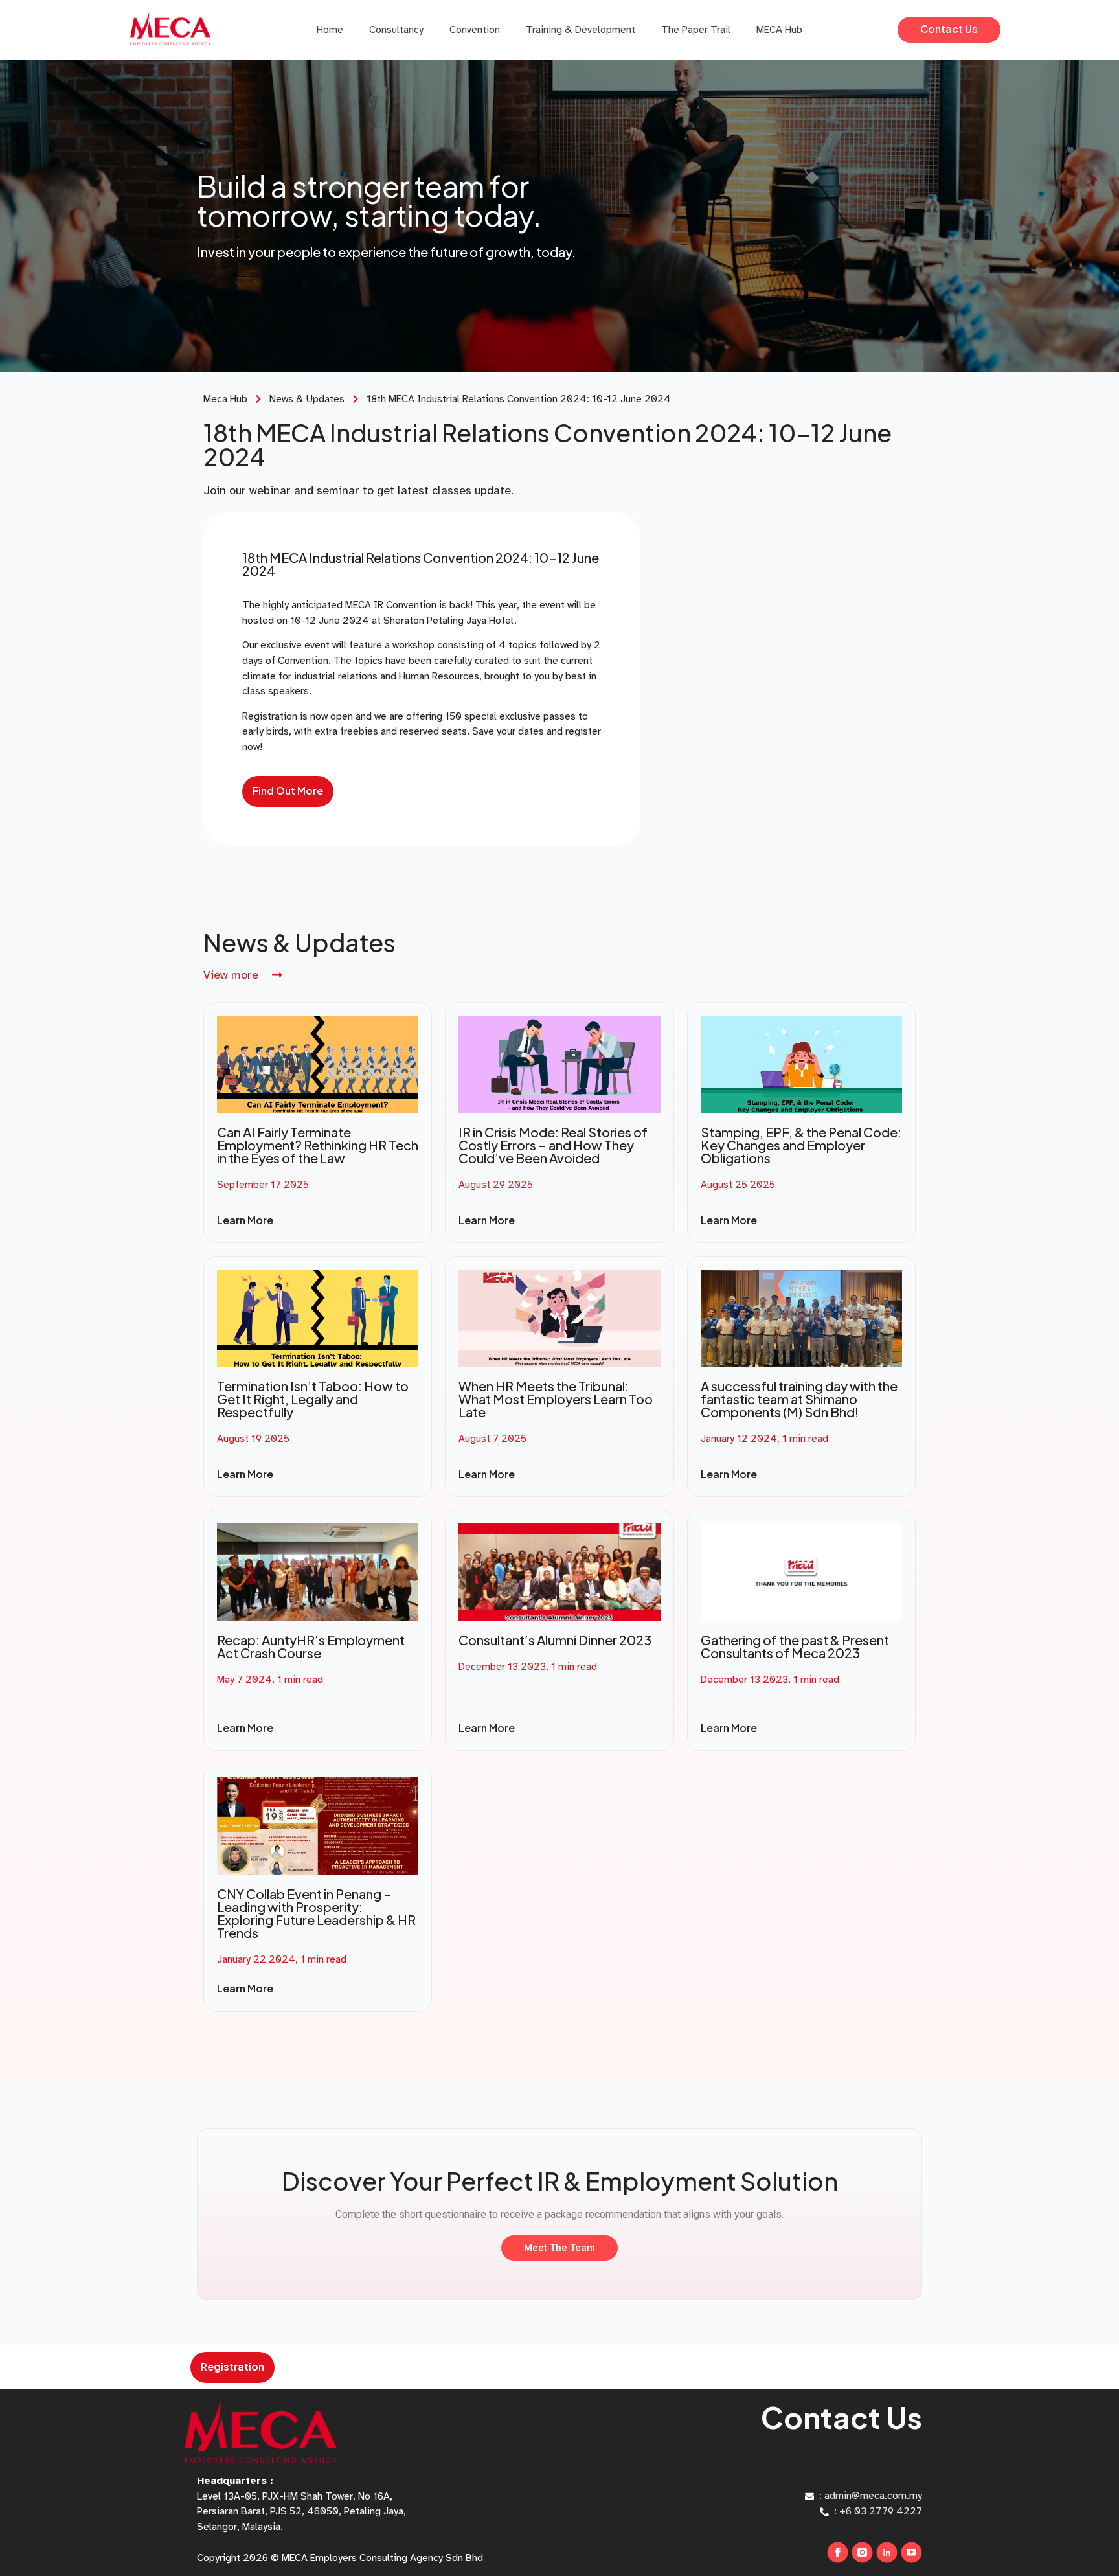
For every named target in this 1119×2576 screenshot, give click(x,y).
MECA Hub (779, 30)
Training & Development (581, 30)
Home (330, 30)
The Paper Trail (696, 30)
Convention (475, 30)
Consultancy (396, 30)
